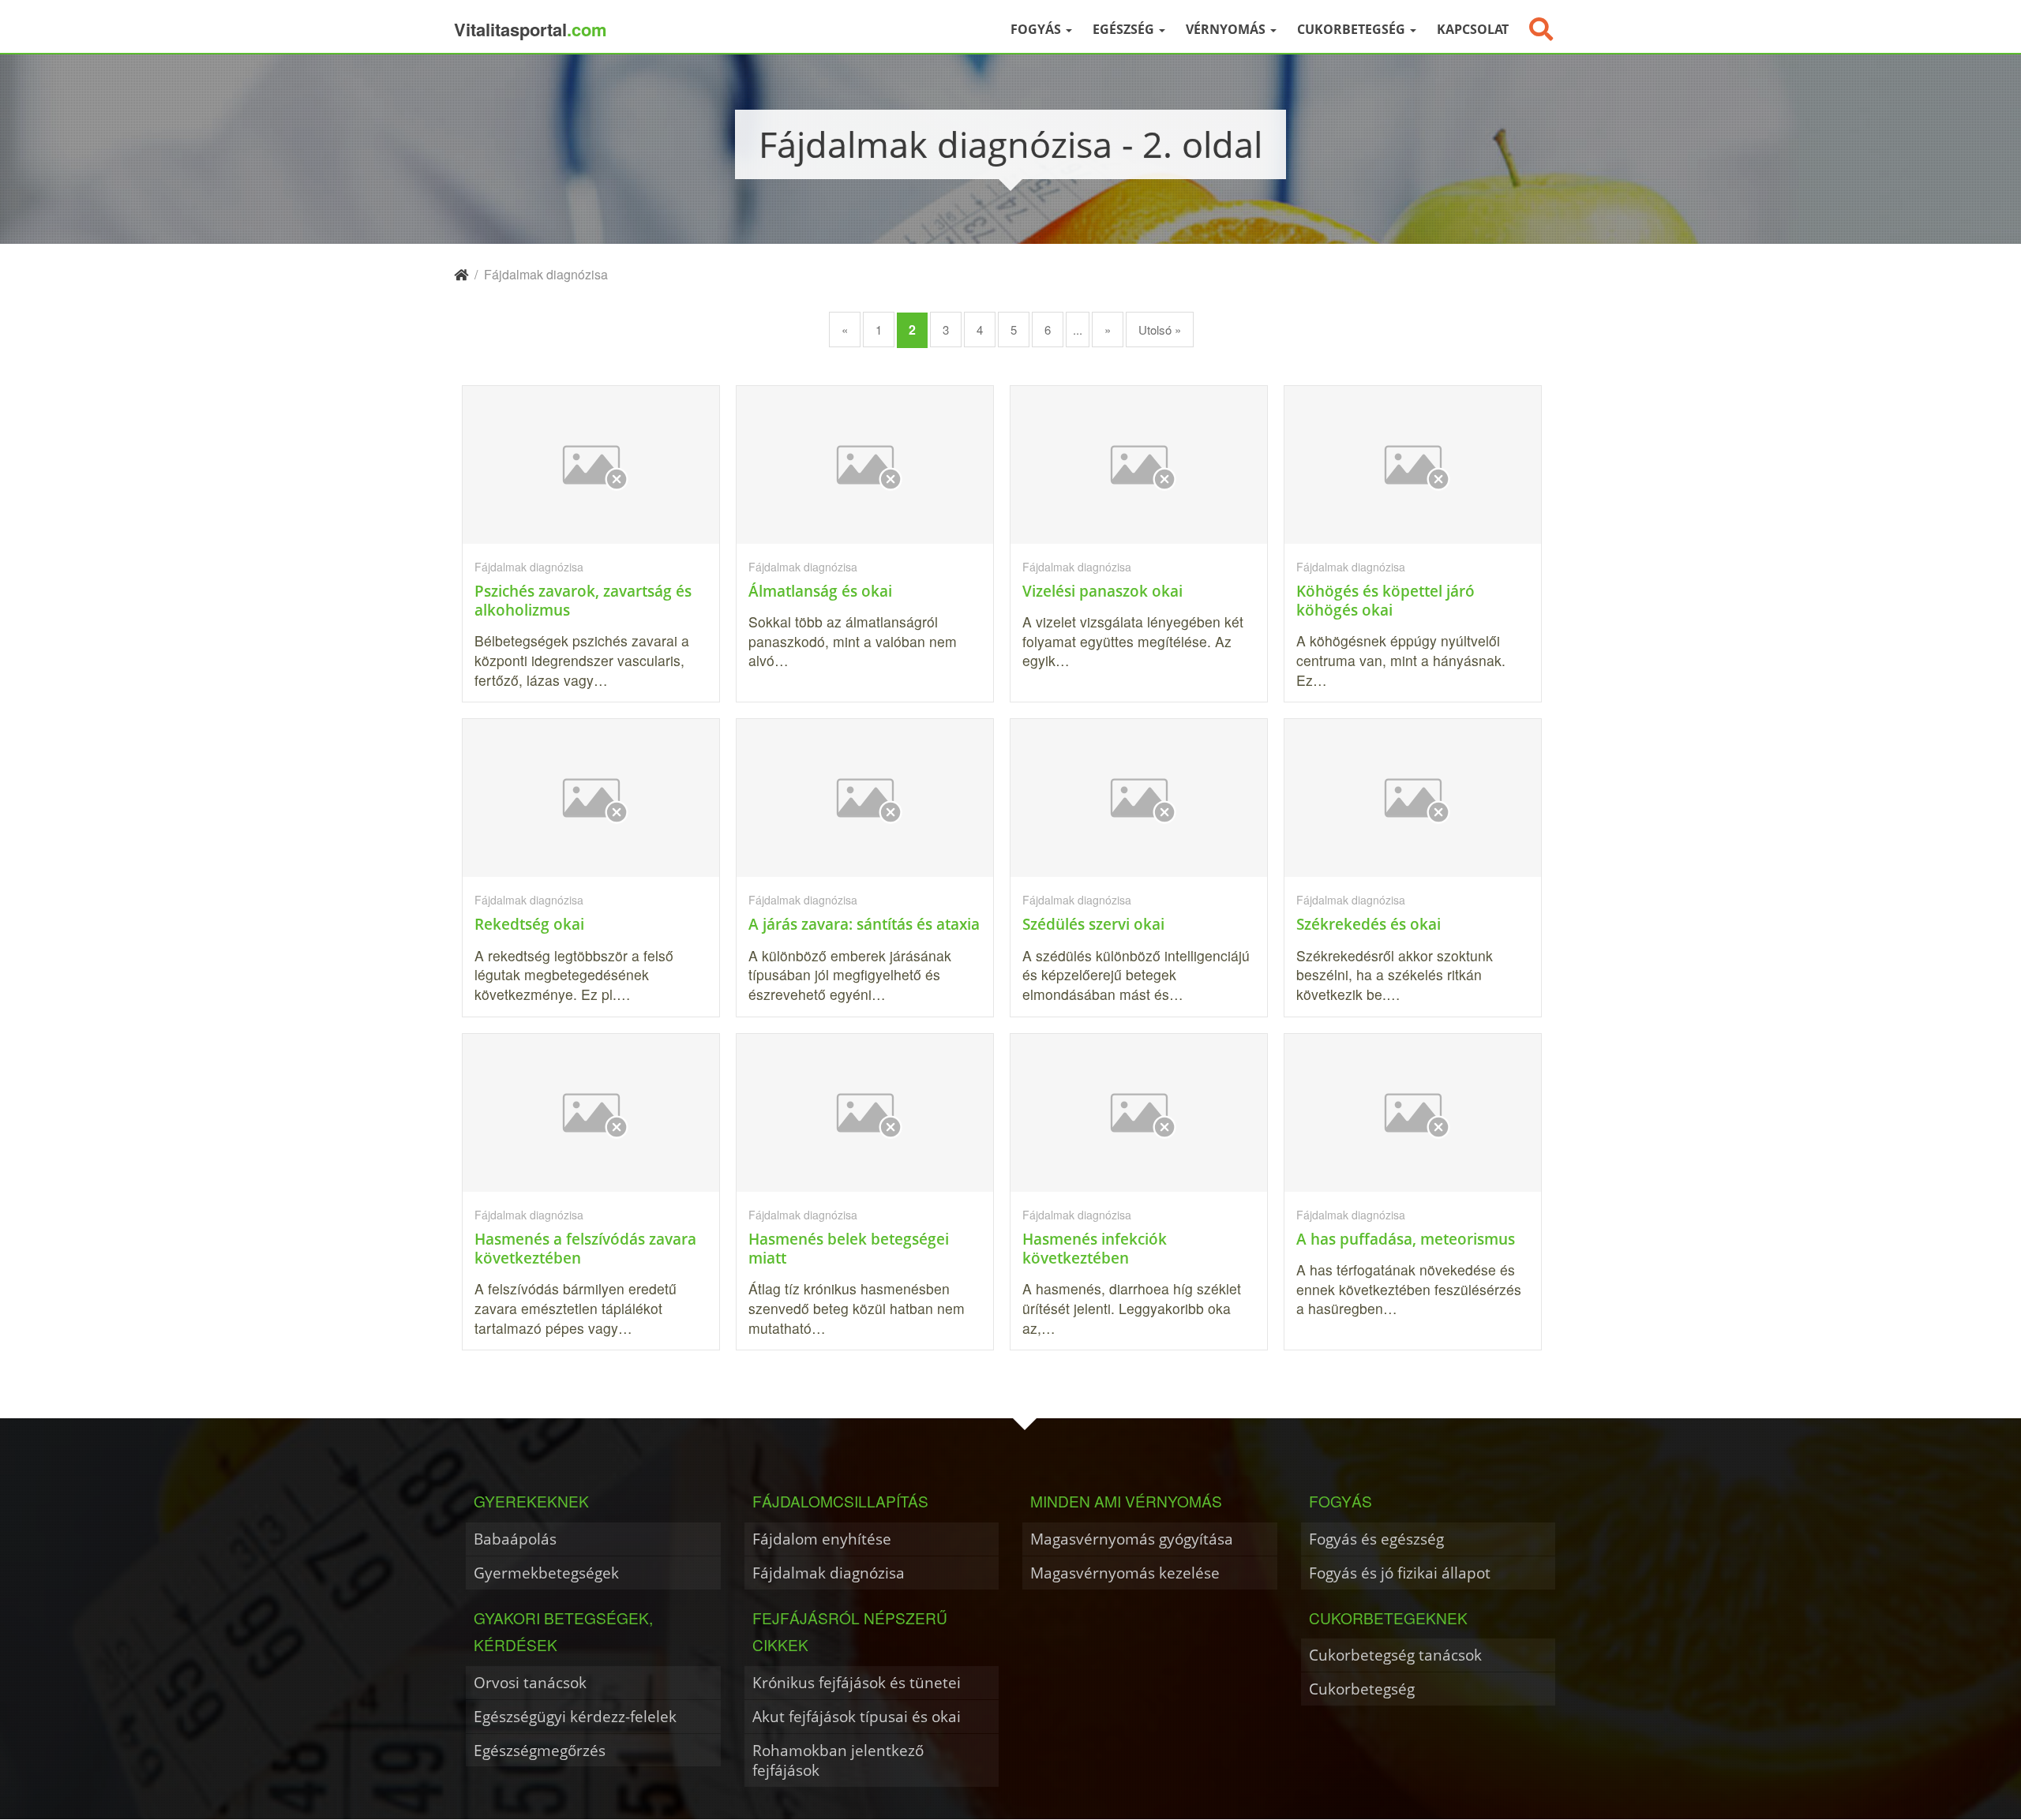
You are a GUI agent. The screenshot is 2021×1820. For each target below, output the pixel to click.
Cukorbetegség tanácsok (1395, 1655)
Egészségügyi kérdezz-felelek (575, 1716)
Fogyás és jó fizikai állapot (1400, 1573)
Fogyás (1037, 29)
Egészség (1125, 29)
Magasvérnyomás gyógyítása (1132, 1539)
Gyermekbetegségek (546, 1573)
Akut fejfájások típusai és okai (857, 1716)
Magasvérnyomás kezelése (1125, 1573)
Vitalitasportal (531, 29)
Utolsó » (1160, 330)
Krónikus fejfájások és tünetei (857, 1682)
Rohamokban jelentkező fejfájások (838, 1760)
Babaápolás (515, 1539)
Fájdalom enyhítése (822, 1539)
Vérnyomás (1227, 29)
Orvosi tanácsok (530, 1682)
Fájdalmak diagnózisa (829, 1573)
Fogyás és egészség (1376, 1539)
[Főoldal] (461, 274)
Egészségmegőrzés (540, 1750)
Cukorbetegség (1353, 29)
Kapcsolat (1473, 29)
